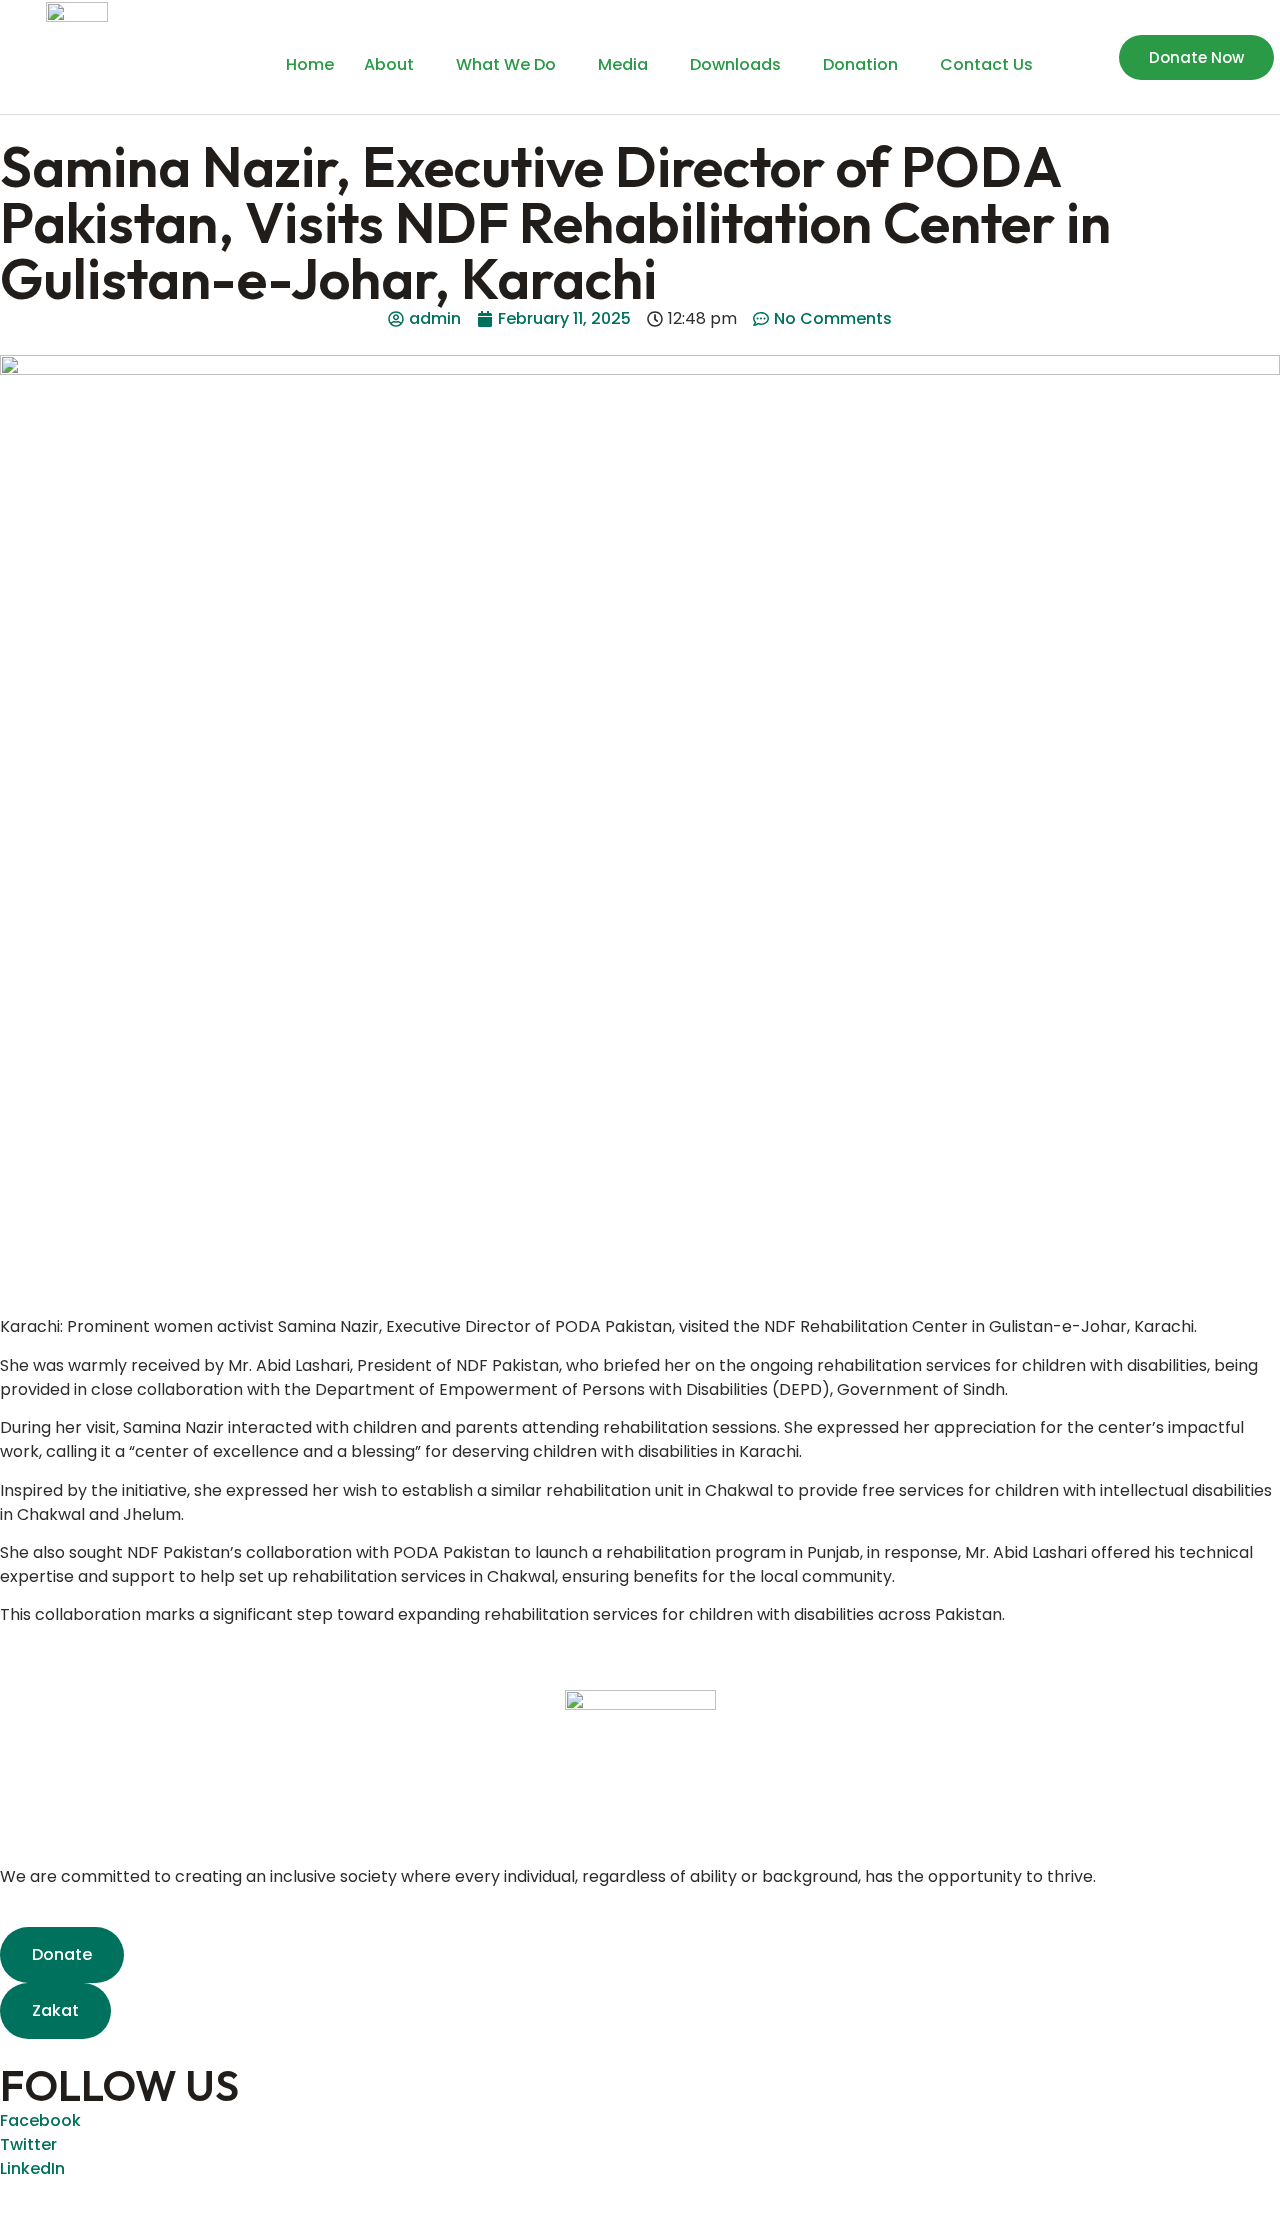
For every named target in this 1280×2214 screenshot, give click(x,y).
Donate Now (1196, 57)
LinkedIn (32, 2168)
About (389, 64)
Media (623, 64)
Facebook (40, 2120)
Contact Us (986, 64)
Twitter (28, 2144)
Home (310, 64)
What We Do (506, 64)
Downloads (735, 64)
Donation (860, 64)
